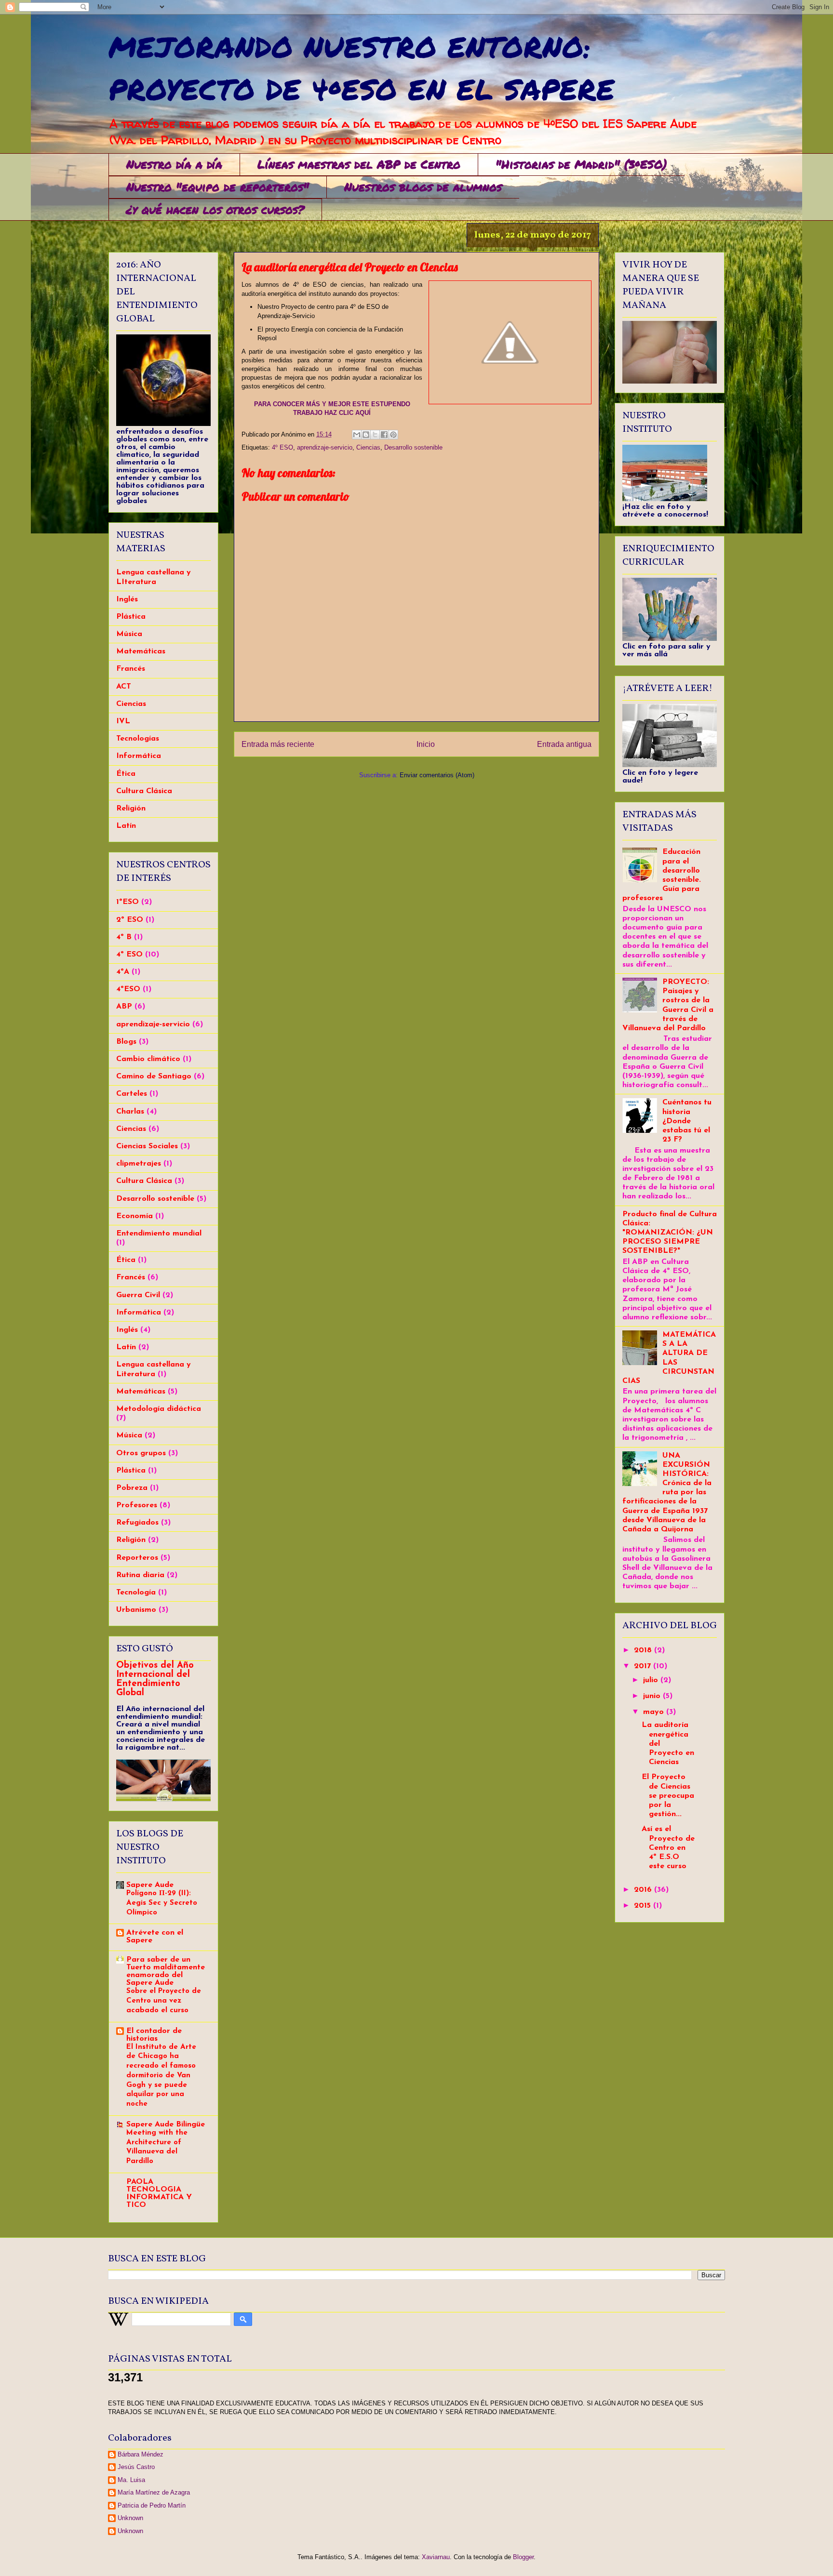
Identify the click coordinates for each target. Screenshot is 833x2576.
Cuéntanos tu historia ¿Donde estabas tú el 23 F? (687, 1121)
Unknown (130, 2518)
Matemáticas (141, 651)
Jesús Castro (136, 2467)
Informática (139, 756)
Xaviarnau (436, 2557)
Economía (134, 1216)
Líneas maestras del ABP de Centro (359, 164)
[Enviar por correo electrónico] (357, 435)
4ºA (123, 972)
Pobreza (132, 1488)
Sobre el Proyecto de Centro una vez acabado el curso (164, 2001)
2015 (644, 1906)
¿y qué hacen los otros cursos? (215, 209)
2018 (644, 1650)
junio (653, 1696)
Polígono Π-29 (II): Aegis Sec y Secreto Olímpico (162, 1903)
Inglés (127, 599)
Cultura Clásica (144, 791)
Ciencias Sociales (147, 1146)
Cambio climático (148, 1059)
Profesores (137, 1505)
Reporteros (137, 1558)
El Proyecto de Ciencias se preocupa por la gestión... (668, 1796)
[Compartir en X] (375, 435)
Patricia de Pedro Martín (152, 2505)
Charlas (130, 1112)
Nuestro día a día (174, 164)
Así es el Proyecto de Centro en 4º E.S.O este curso (668, 1848)
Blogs (126, 1042)
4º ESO (282, 447)
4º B (124, 937)
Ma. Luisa (131, 2480)
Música (129, 634)
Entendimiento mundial (159, 1234)
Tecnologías (138, 739)
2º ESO (130, 920)
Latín (126, 826)
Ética (126, 774)
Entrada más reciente (278, 744)
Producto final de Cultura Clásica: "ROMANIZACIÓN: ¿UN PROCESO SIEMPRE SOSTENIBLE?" (670, 1233)
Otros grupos (141, 1453)
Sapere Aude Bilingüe (166, 2125)
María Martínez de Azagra (154, 2492)
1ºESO (128, 902)
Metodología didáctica (159, 1409)
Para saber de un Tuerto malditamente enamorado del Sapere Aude (166, 1971)
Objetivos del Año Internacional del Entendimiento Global (155, 1679)
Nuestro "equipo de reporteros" (218, 187)
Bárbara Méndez (141, 2454)
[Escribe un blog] (366, 435)
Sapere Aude (150, 1885)
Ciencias (368, 447)
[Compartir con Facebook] (384, 435)
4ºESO (128, 989)
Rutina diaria (140, 1575)
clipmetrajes (139, 1164)
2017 (644, 1666)
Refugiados (137, 1523)
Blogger (523, 2557)
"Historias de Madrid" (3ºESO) (581, 164)
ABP (124, 1007)
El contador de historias (154, 2035)
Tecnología (136, 1593)
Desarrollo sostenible (413, 447)
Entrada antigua (564, 744)
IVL (123, 721)
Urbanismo (136, 1610)
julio (652, 1680)
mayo (655, 1712)
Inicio (426, 744)
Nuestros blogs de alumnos (423, 187)
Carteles (132, 1094)
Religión (131, 809)
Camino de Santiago (154, 1076)
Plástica (131, 617)
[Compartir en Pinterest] (393, 435)
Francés (131, 669)
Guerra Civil (138, 1295)
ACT (124, 687)
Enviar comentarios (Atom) (437, 775)
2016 (644, 1890)
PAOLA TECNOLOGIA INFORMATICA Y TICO (159, 2193)
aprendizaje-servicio (325, 447)
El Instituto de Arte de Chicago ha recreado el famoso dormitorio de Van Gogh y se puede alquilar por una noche (161, 2076)
